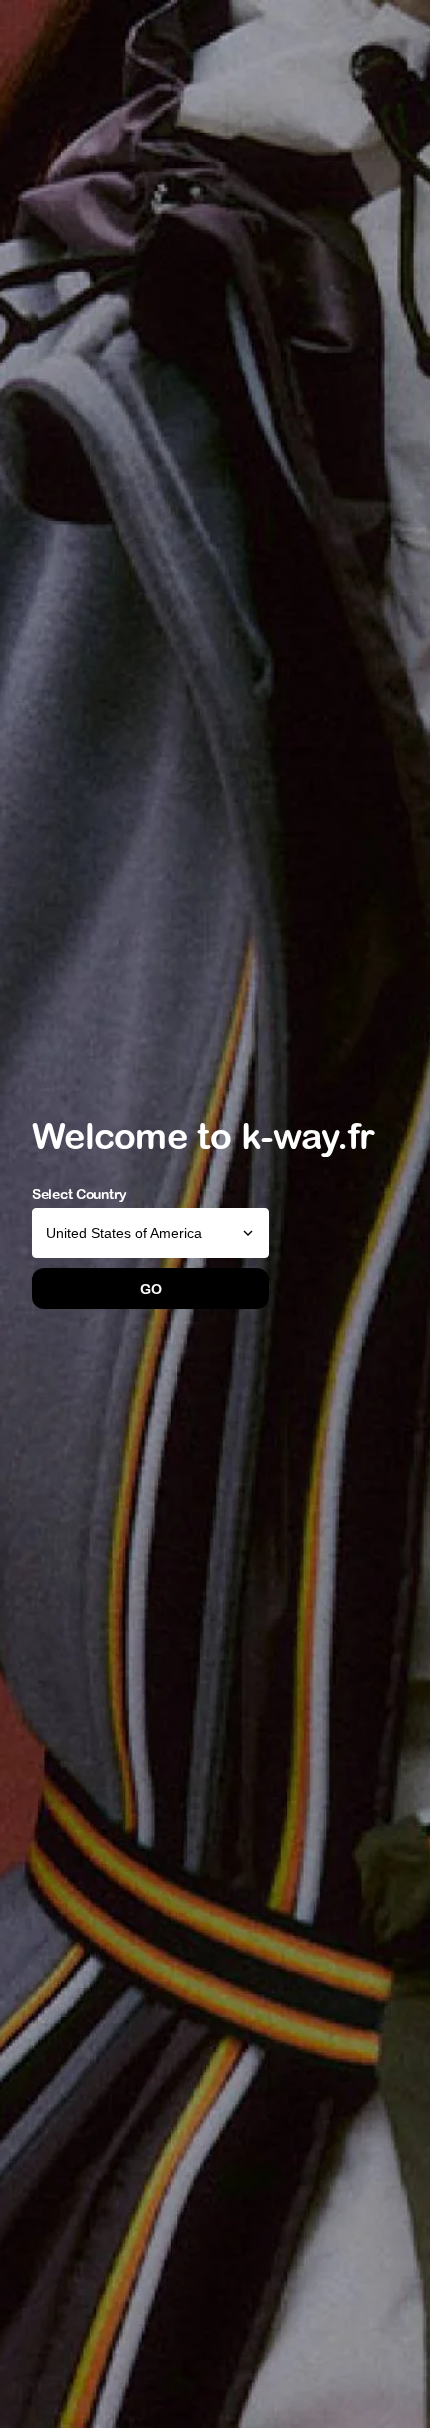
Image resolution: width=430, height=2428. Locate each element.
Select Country (79, 1194)
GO (150, 1289)
